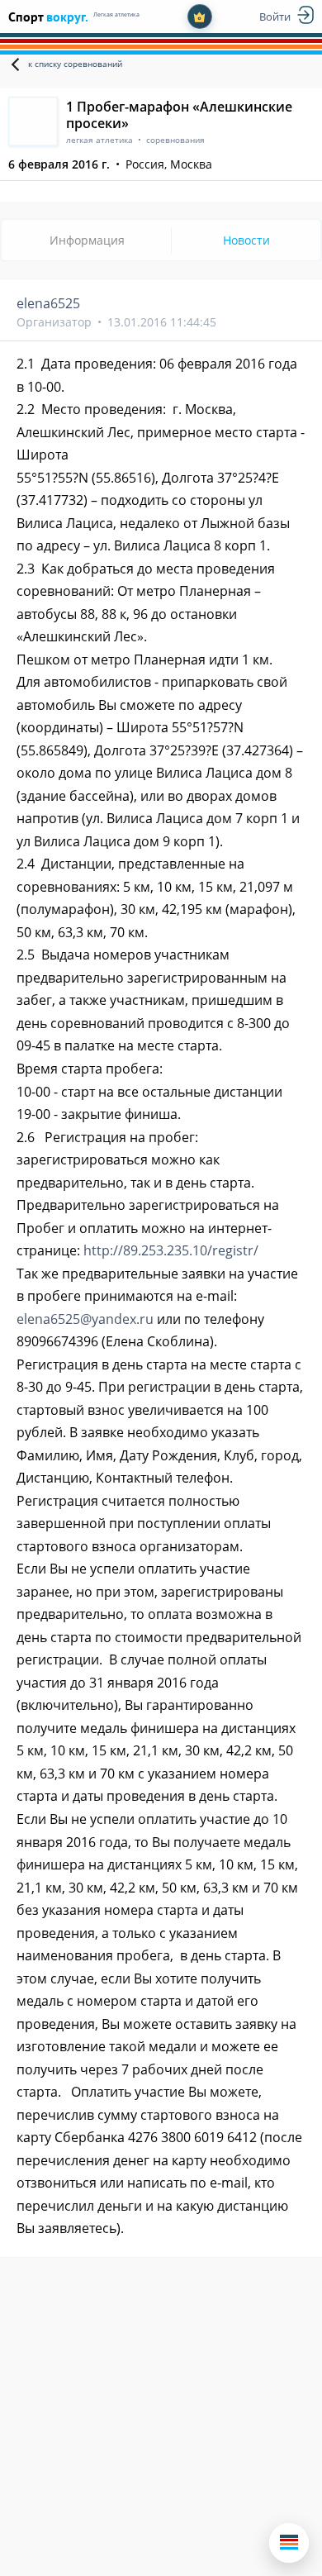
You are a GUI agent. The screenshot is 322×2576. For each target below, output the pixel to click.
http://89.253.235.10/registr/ (171, 1250)
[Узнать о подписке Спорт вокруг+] (200, 17)
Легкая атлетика (116, 14)
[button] (289, 2543)
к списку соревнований (75, 64)
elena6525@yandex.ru (85, 1319)
